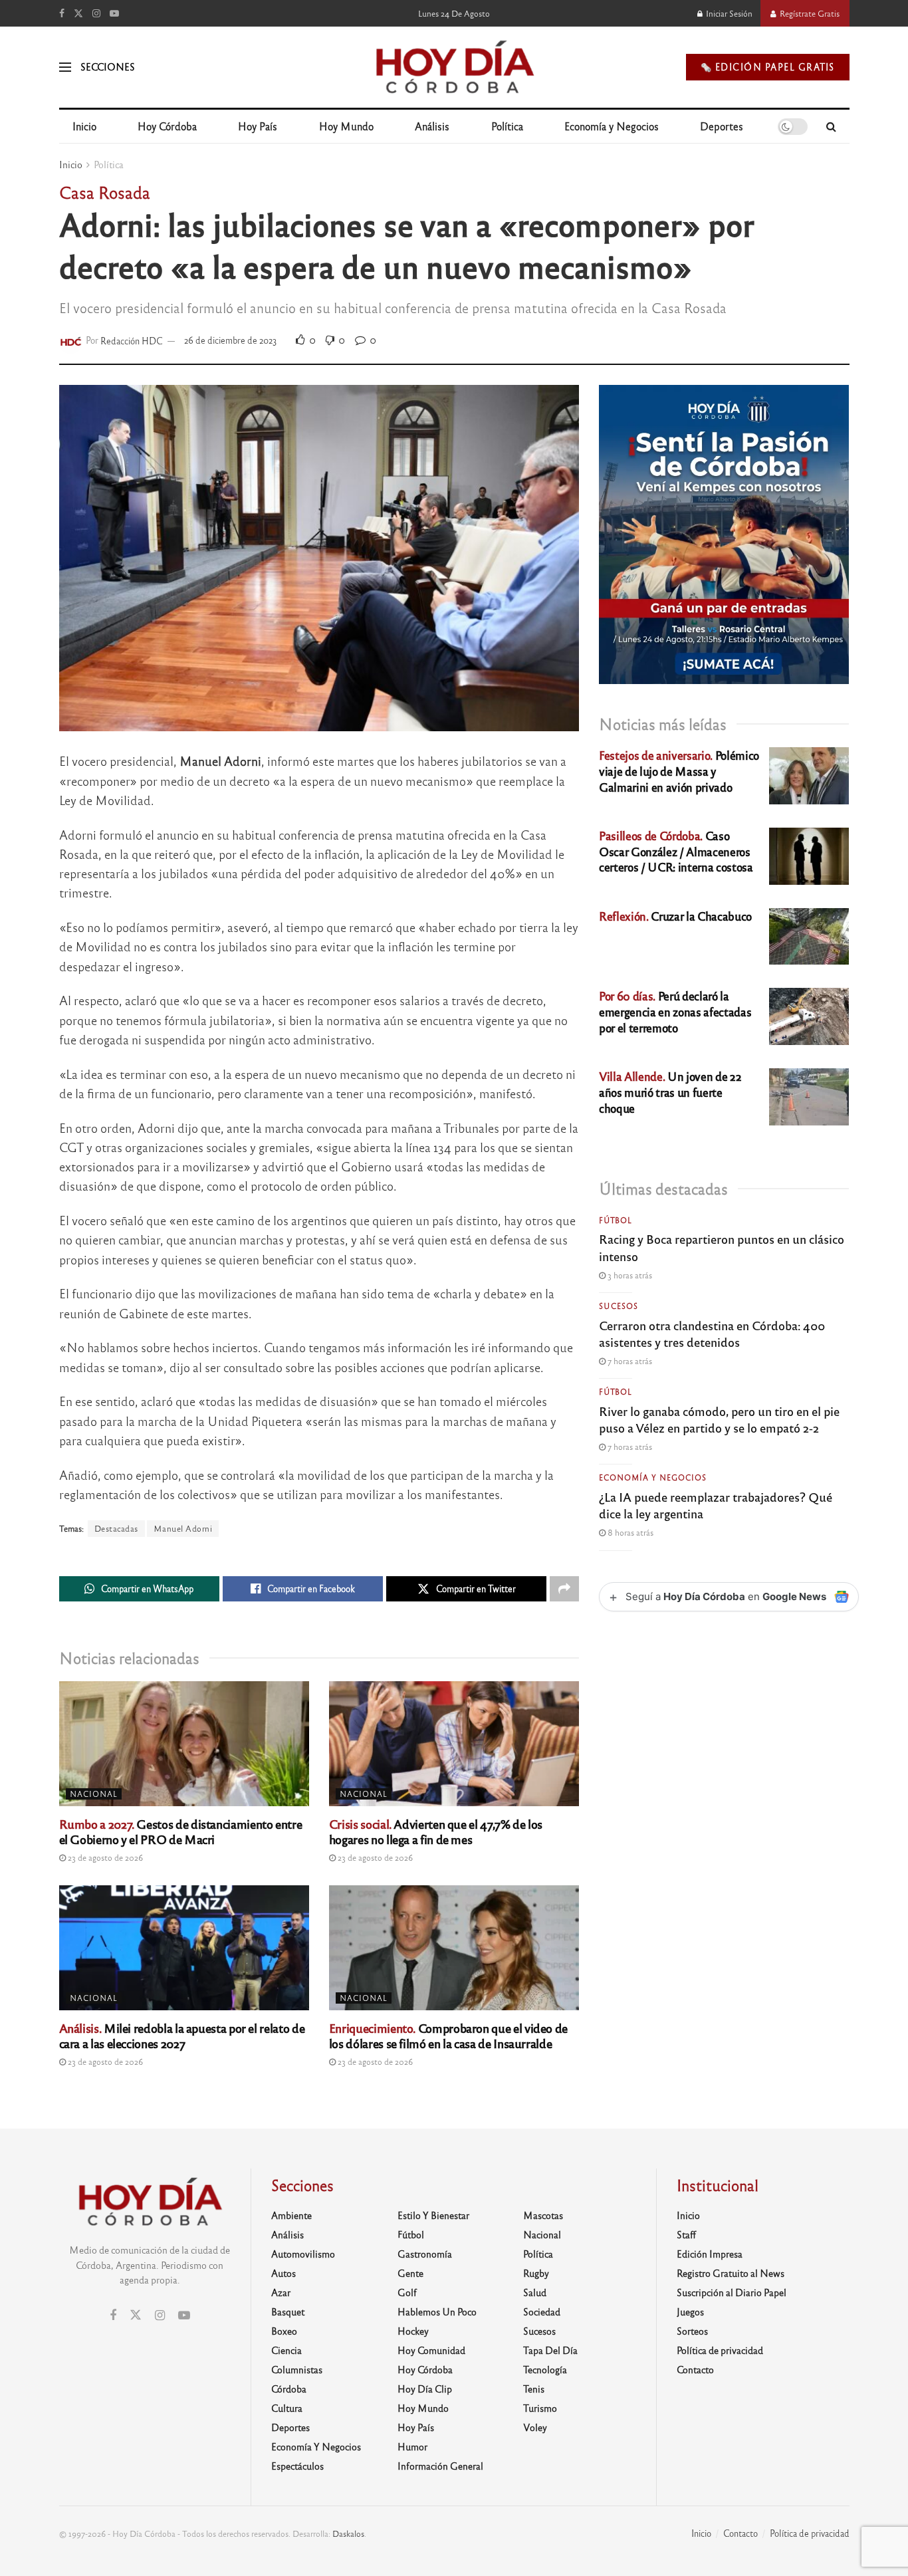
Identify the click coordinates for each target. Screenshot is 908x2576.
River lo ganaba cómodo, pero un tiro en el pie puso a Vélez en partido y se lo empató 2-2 (719, 1419)
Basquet (288, 2311)
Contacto (695, 2369)
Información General (440, 2466)
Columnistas (297, 2369)
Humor (412, 2446)
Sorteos (692, 2331)
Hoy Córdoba (167, 126)
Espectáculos (297, 2466)
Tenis (534, 2389)
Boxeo (284, 2331)
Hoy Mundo (346, 126)
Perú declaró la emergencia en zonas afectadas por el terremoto (675, 1011)
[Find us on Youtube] (114, 13)
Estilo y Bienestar (433, 2215)
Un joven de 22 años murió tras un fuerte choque (670, 1092)
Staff (686, 2234)
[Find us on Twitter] (78, 13)
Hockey (413, 2331)
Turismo (540, 2408)
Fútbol (616, 1220)
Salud (535, 2292)
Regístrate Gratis (809, 13)
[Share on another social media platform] (564, 1589)
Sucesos (619, 1306)
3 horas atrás (629, 1275)
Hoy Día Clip (425, 2389)
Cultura (287, 2408)
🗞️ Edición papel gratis (768, 67)
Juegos (690, 2311)
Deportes (722, 126)
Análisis (432, 126)
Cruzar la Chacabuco (675, 916)
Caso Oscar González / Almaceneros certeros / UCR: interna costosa (676, 851)
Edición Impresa (710, 2254)
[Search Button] (831, 126)
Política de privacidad (720, 2350)
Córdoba (289, 2389)
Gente (410, 2273)
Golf (407, 2292)
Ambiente (291, 2215)
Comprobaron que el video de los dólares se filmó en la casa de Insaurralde (448, 2035)
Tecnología (545, 2369)
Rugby (536, 2273)
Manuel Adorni (183, 1528)
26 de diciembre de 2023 (231, 340)
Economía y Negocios (612, 126)
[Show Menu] (65, 67)
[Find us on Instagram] (96, 13)
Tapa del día (550, 2350)
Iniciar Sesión (728, 13)
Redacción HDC (132, 340)
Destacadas (116, 1528)
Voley (535, 2427)
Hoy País (258, 126)
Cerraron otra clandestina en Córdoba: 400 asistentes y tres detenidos (712, 1333)
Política (507, 126)
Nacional (94, 1794)
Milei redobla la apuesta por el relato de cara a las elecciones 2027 (182, 2035)
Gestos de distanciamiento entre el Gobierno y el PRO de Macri (181, 1831)
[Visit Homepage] (454, 67)
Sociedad (542, 2311)
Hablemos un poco (437, 2311)
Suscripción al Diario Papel (732, 2292)
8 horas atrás (629, 1532)
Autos (284, 2273)
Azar (281, 2292)
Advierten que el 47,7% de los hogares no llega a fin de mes (436, 1831)
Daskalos (348, 2533)
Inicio (84, 126)
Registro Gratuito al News (731, 2273)
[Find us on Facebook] (62, 13)
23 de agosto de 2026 (104, 1857)
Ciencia (286, 2350)
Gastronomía (425, 2254)
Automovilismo (303, 2254)
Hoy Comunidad (431, 2350)
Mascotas (543, 2215)
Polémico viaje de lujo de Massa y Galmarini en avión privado (679, 771)
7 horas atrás (629, 1361)
